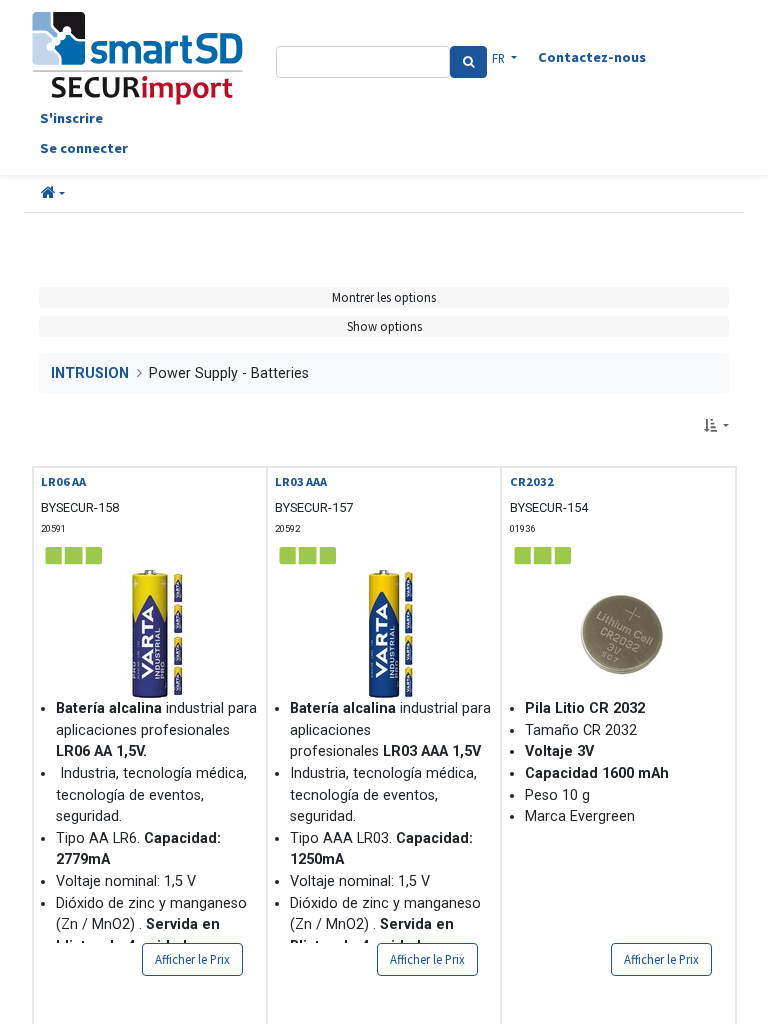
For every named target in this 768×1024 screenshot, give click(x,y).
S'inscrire (71, 118)
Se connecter (84, 148)
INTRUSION (90, 373)
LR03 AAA (301, 481)
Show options (384, 326)
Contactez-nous (592, 57)
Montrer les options (384, 297)
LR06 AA (63, 481)
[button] (53, 194)
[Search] (468, 62)
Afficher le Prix (192, 959)
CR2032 (532, 481)
